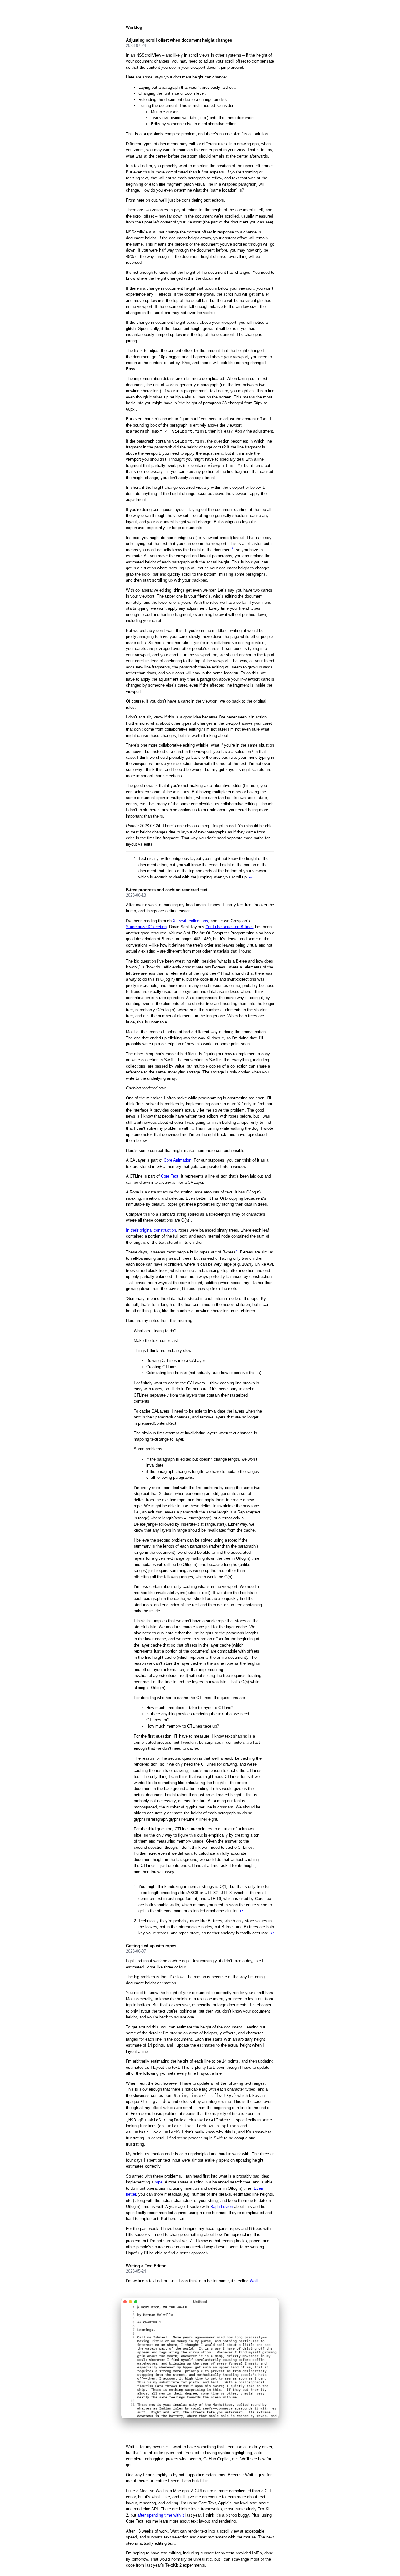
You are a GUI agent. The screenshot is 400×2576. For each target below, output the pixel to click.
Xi (175, 921)
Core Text (170, 1176)
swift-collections (194, 921)
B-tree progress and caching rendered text (167, 890)
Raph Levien (222, 2206)
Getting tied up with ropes (151, 1946)
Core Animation (177, 1160)
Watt (254, 2281)
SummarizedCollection (146, 927)
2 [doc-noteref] (237, 1250)
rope (159, 2182)
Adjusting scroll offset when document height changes (179, 40)
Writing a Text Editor (146, 2266)
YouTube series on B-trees (230, 927)
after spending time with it (161, 2515)
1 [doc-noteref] (232, 548)
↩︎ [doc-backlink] (251, 877)
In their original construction (151, 1230)
